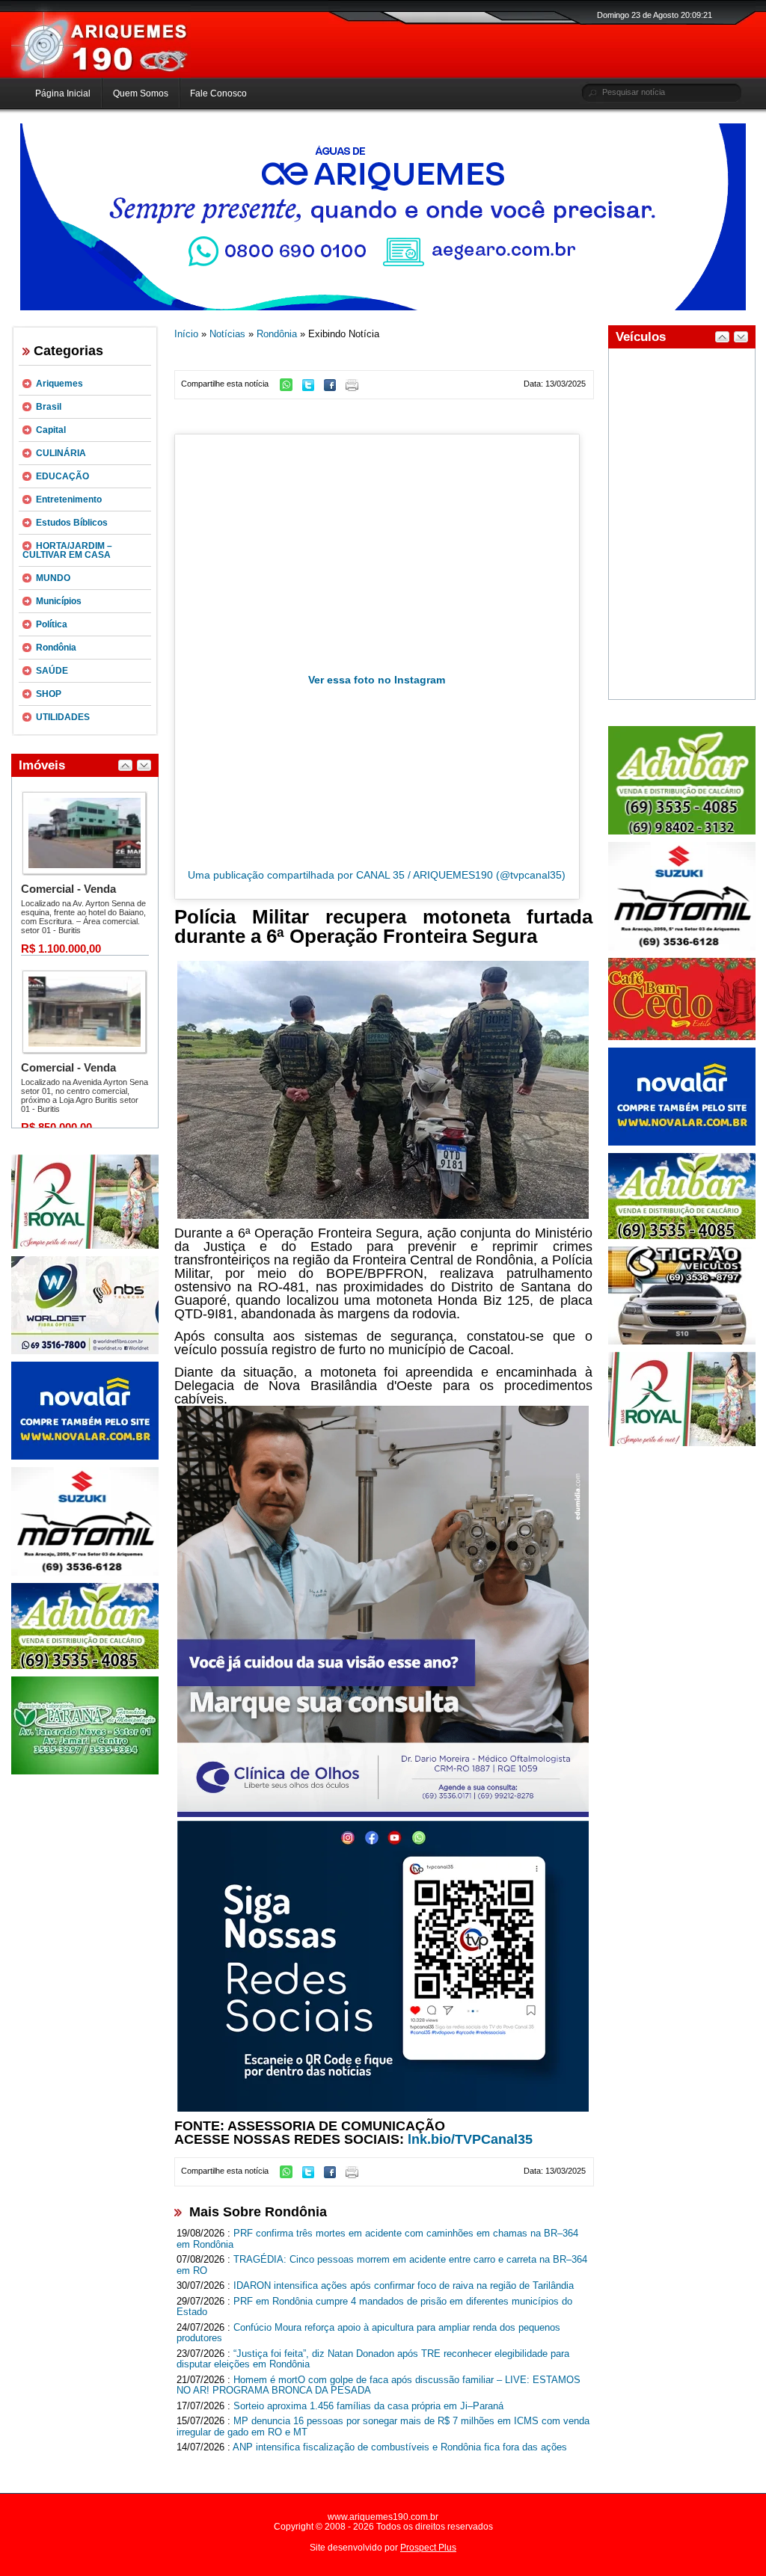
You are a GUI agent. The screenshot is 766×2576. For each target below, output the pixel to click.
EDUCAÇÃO (62, 476)
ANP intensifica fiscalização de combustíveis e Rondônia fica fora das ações (400, 2447)
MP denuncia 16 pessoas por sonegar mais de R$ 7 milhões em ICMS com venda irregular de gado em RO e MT (383, 2426)
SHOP (49, 694)
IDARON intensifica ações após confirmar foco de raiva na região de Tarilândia (404, 2285)
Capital (51, 430)
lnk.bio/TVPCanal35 (470, 2139)
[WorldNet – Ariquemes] (85, 1351)
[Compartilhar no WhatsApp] (290, 388)
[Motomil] (85, 1573)
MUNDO (53, 578)
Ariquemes (59, 384)
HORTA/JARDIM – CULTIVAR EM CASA (67, 550)
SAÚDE (52, 671)
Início (186, 334)
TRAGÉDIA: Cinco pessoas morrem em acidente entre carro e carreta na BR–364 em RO (382, 2265)
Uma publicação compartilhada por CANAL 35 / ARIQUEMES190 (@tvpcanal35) (377, 875)
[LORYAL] (85, 1246)
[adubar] (85, 1666)
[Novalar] (85, 1457)
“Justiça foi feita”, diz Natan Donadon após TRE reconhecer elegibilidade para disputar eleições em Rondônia (373, 2359)
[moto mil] (682, 947)
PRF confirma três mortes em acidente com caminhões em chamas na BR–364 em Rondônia (377, 2239)
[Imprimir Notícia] (356, 388)
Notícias (227, 334)
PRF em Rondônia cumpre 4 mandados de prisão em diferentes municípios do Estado (374, 2307)
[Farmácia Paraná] (85, 1771)
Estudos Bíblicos (72, 523)
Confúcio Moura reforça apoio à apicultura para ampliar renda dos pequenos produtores (368, 2333)
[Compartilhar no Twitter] (312, 388)
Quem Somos (141, 93)
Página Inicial (63, 93)
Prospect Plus (428, 2548)
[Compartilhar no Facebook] (334, 388)
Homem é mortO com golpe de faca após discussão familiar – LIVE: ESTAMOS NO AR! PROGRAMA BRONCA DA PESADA (379, 2385)
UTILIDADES (63, 717)
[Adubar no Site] (682, 1236)
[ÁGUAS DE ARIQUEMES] (383, 307)
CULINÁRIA (61, 453)
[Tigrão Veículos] (682, 1341)
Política (52, 624)
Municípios (59, 601)
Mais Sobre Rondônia (258, 2212)
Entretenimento (69, 499)
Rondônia (56, 648)
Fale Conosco (218, 93)
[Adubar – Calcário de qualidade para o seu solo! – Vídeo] (682, 831)
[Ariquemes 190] (101, 75)
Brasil (49, 407)
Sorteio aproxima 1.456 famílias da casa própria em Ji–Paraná (368, 2406)
